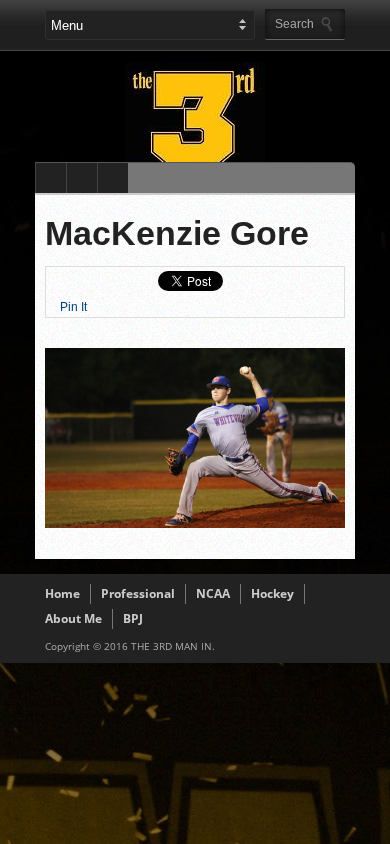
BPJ (133, 618)
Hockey (272, 593)
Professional (138, 593)
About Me (73, 618)
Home (62, 593)
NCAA (213, 593)
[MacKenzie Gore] (195, 523)
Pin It (73, 307)
